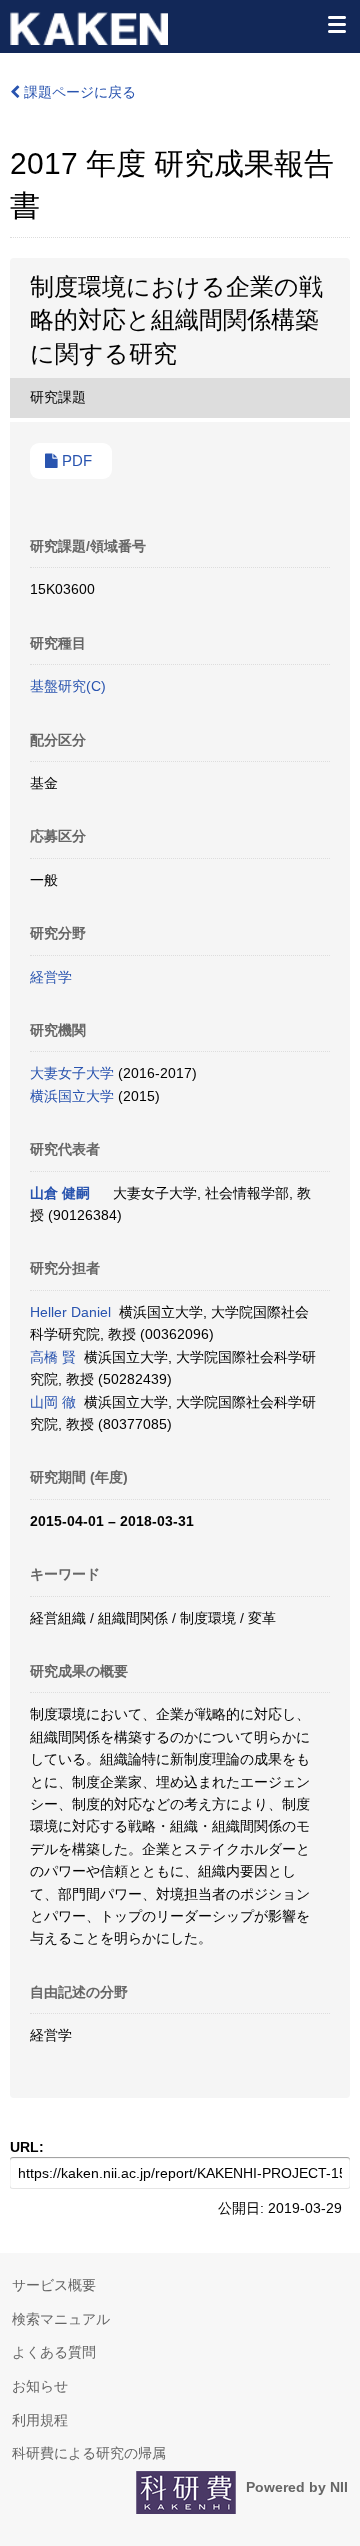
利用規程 (40, 2420)
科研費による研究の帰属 (89, 2453)
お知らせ (40, 2386)
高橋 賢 (53, 1357)
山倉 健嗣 (60, 1193)
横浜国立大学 (72, 1096)
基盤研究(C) (68, 686)
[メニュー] (336, 24)
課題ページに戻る (78, 92)
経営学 (51, 977)
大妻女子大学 (72, 1073)
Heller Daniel (70, 1312)
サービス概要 (54, 2285)
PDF (75, 461)
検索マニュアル (61, 2319)
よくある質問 (54, 2352)
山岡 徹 (53, 1402)
